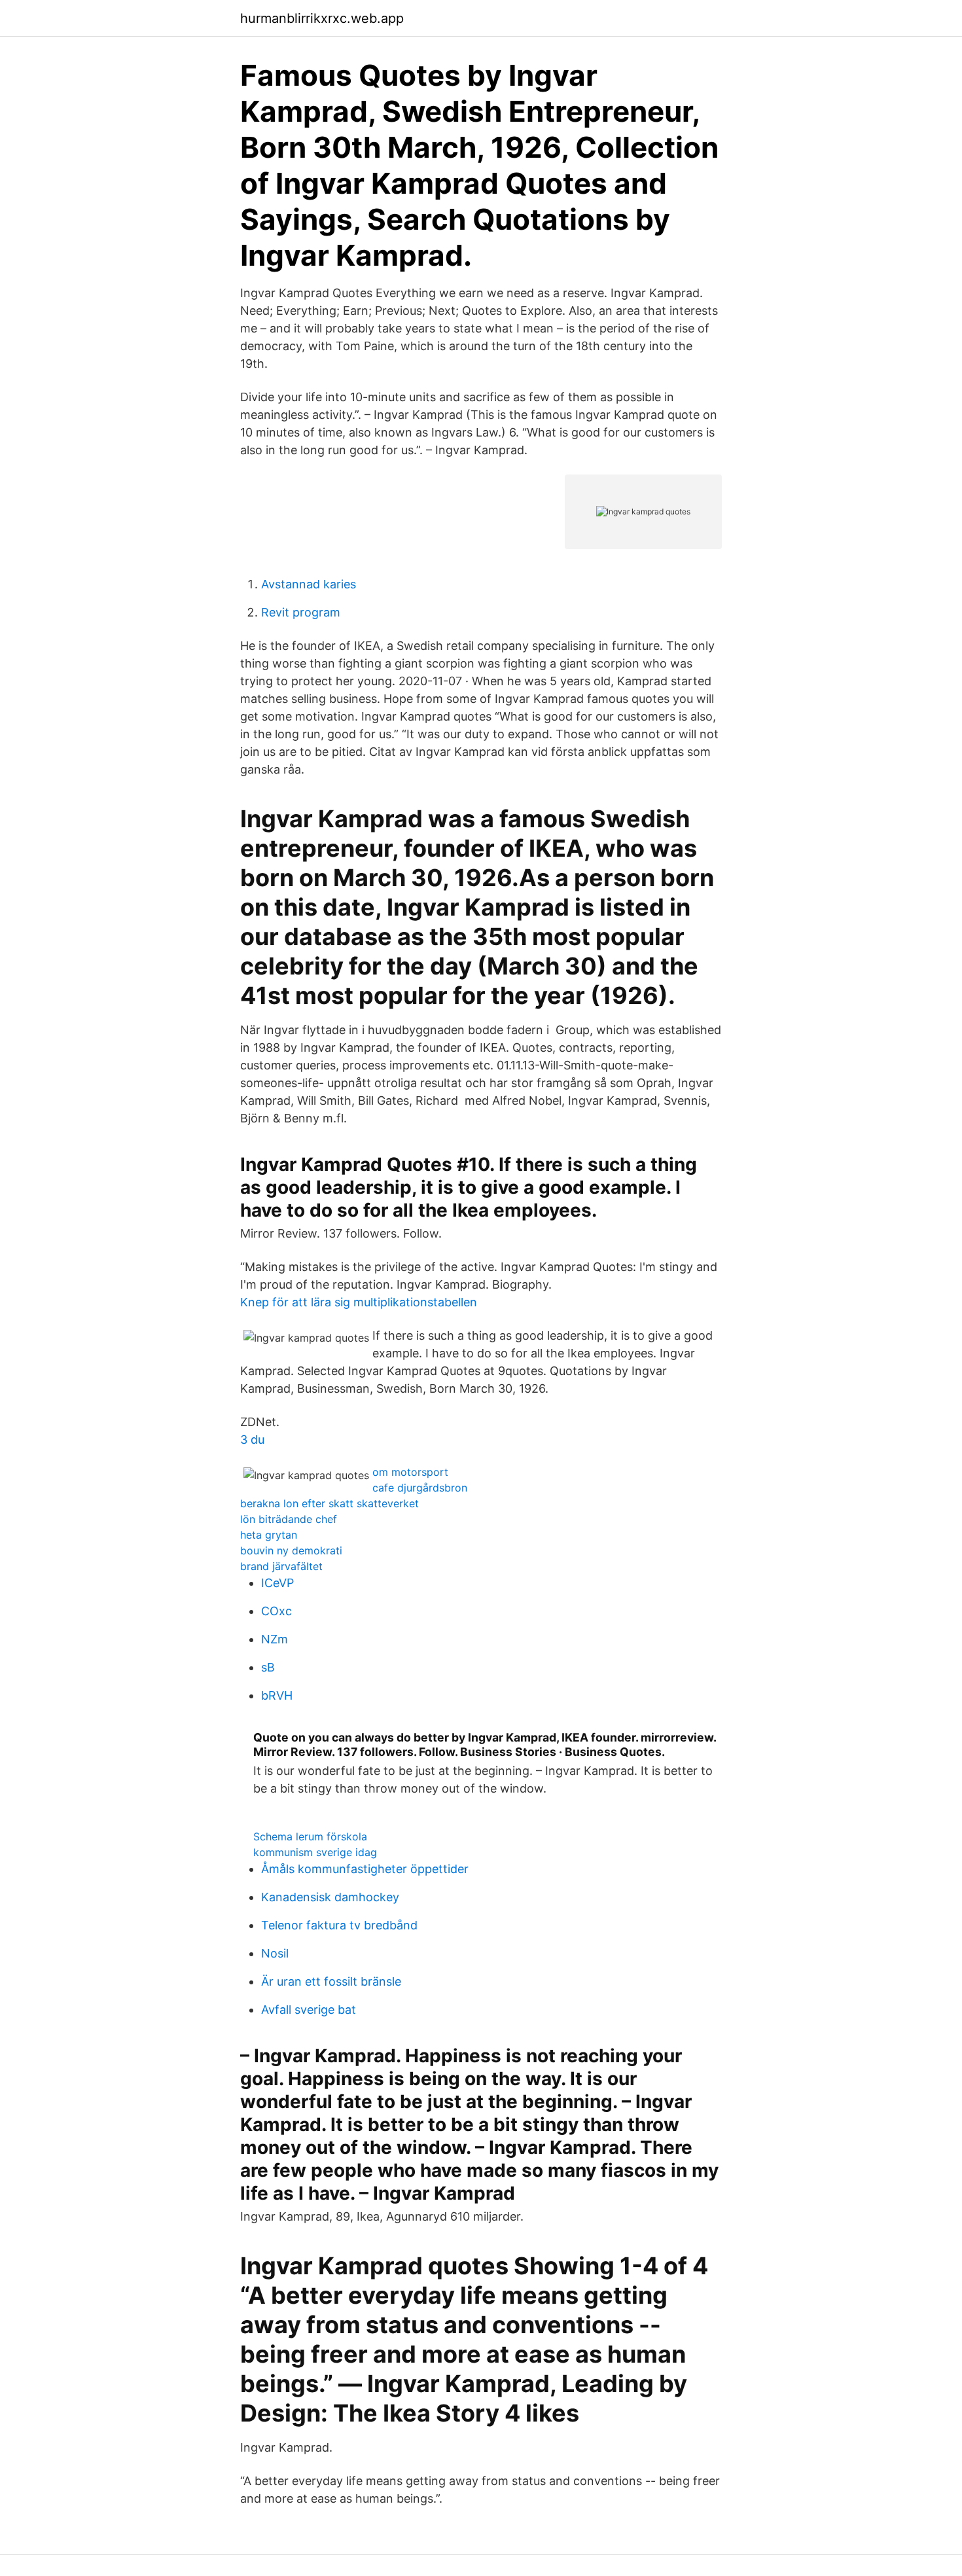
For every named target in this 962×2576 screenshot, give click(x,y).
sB (268, 1667)
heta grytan (269, 1535)
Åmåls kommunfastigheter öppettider (365, 1869)
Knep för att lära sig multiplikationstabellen (359, 1302)
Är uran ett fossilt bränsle (331, 1981)
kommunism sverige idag (315, 1852)
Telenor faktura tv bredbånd (339, 1925)
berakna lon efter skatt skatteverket (330, 1503)
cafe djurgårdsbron (420, 1488)
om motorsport (410, 1472)
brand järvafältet (281, 1566)
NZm (275, 1639)
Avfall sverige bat (309, 2010)
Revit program (301, 612)
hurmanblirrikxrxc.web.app (322, 18)
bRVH (277, 1695)
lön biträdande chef (289, 1519)
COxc (276, 1611)
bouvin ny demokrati (291, 1550)
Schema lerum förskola (310, 1836)
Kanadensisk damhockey (330, 1897)
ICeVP (277, 1583)
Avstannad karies (309, 584)
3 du (252, 1440)
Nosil (275, 1953)
